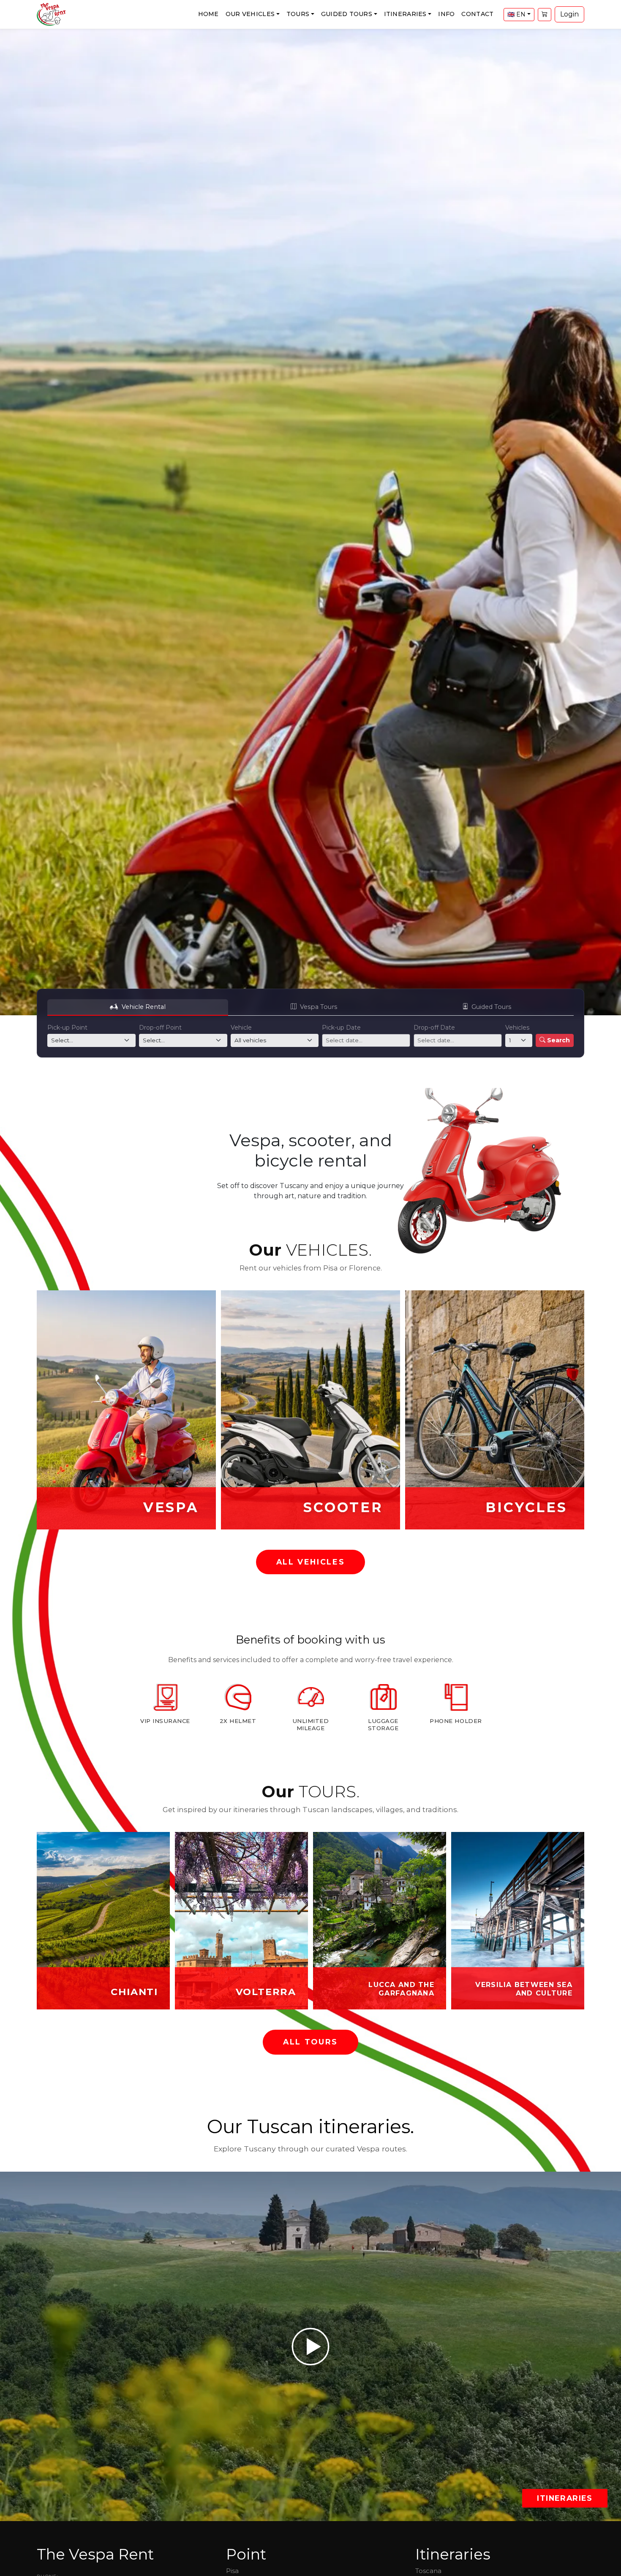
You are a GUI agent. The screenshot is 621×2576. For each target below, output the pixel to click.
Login (569, 14)
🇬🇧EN (516, 14)
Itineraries (565, 2498)
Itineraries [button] (405, 14)
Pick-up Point (67, 1028)
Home (208, 14)
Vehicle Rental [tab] (144, 1007)
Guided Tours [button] (347, 14)
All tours (310, 2042)
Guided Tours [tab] (491, 1007)
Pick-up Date (341, 1028)
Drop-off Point (160, 1028)
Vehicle (241, 1028)
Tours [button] (298, 14)
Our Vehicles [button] (250, 14)
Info (446, 14)
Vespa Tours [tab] (319, 1007)
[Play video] (310, 2346)
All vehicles (311, 1562)
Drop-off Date (434, 1028)
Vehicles (517, 1028)
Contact (477, 14)
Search (558, 1040)
